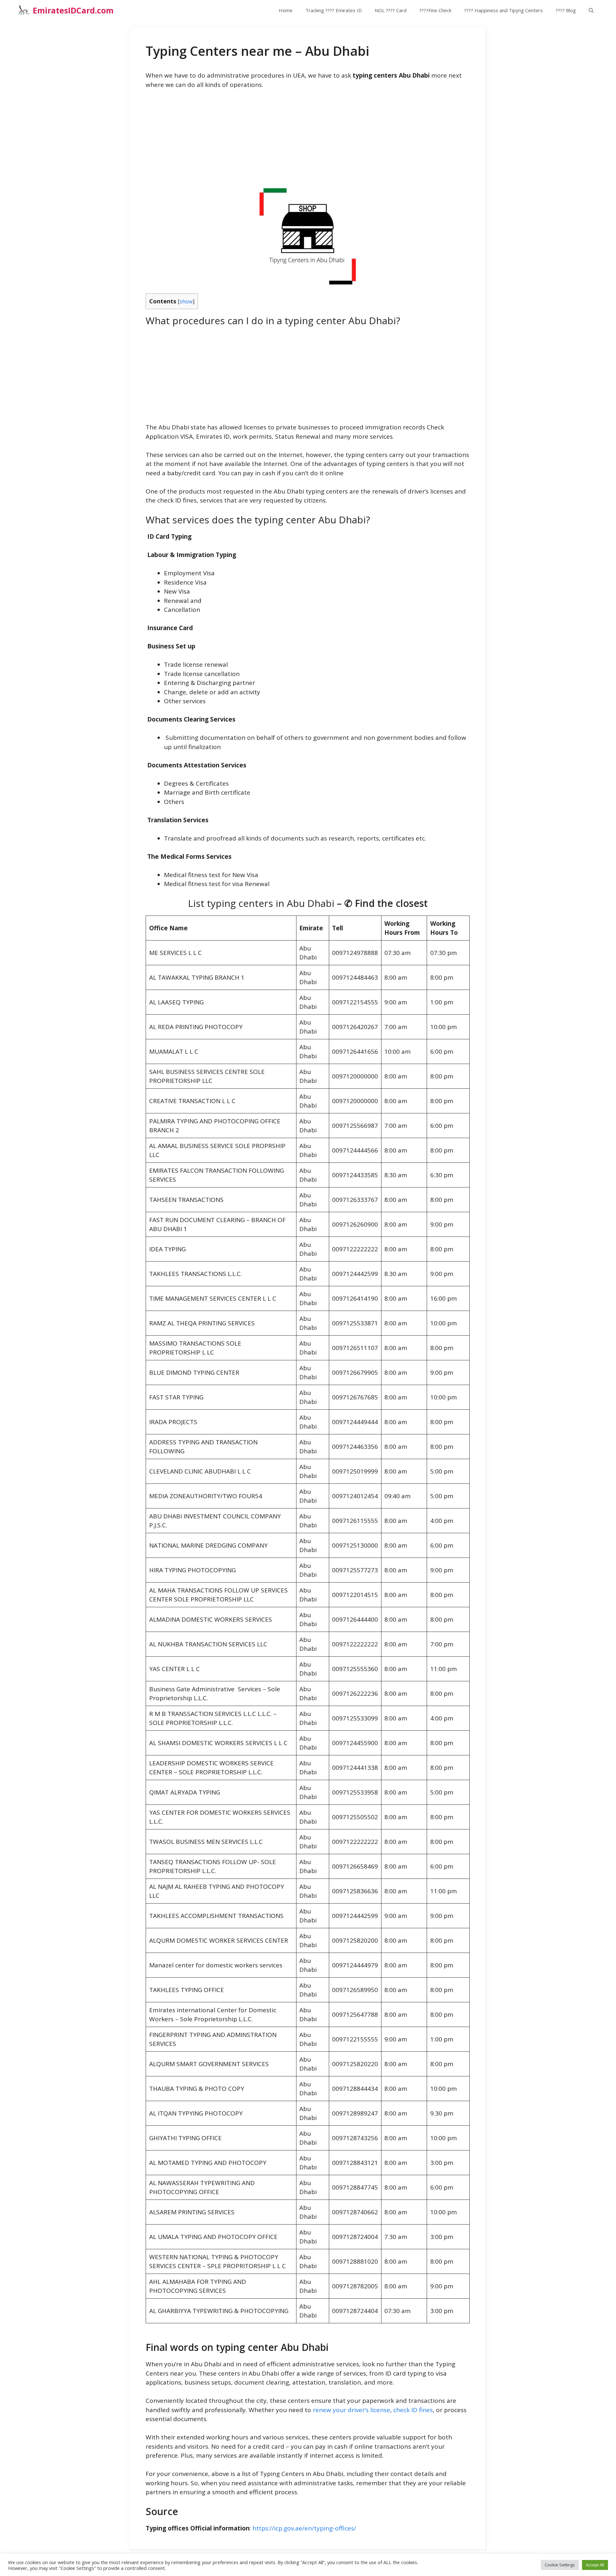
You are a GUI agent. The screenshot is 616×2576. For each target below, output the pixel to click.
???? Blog (566, 10)
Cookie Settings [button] (560, 2565)
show (186, 301)
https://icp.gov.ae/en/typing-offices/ (304, 2528)
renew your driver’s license (351, 2410)
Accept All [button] (595, 2565)
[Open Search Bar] (591, 10)
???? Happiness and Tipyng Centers (504, 10)
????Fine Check (435, 10)
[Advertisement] (308, 143)
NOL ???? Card (391, 10)
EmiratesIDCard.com (73, 10)
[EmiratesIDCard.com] (23, 10)
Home (286, 10)
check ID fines (413, 2410)
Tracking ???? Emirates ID (334, 10)
